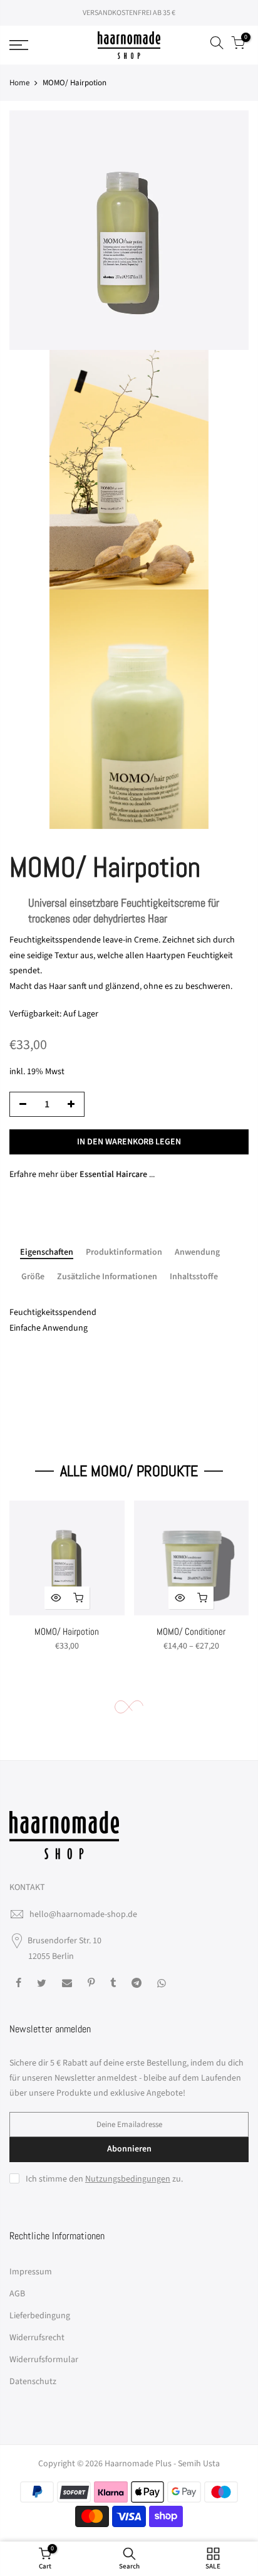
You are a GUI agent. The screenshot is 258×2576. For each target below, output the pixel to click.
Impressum (31, 2272)
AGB (17, 2294)
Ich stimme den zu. (104, 2179)
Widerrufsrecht (37, 2338)
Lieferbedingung (40, 2316)
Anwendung (197, 1253)
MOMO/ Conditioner (191, 1631)
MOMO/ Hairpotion (67, 1631)
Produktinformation (124, 1253)
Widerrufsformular (44, 2360)
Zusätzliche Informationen (107, 1277)
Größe (33, 1277)
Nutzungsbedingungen (128, 2179)
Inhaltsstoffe (194, 1277)
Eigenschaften (47, 1253)
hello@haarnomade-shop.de (83, 1914)
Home (19, 83)
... (117, 1175)
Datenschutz (33, 2382)
